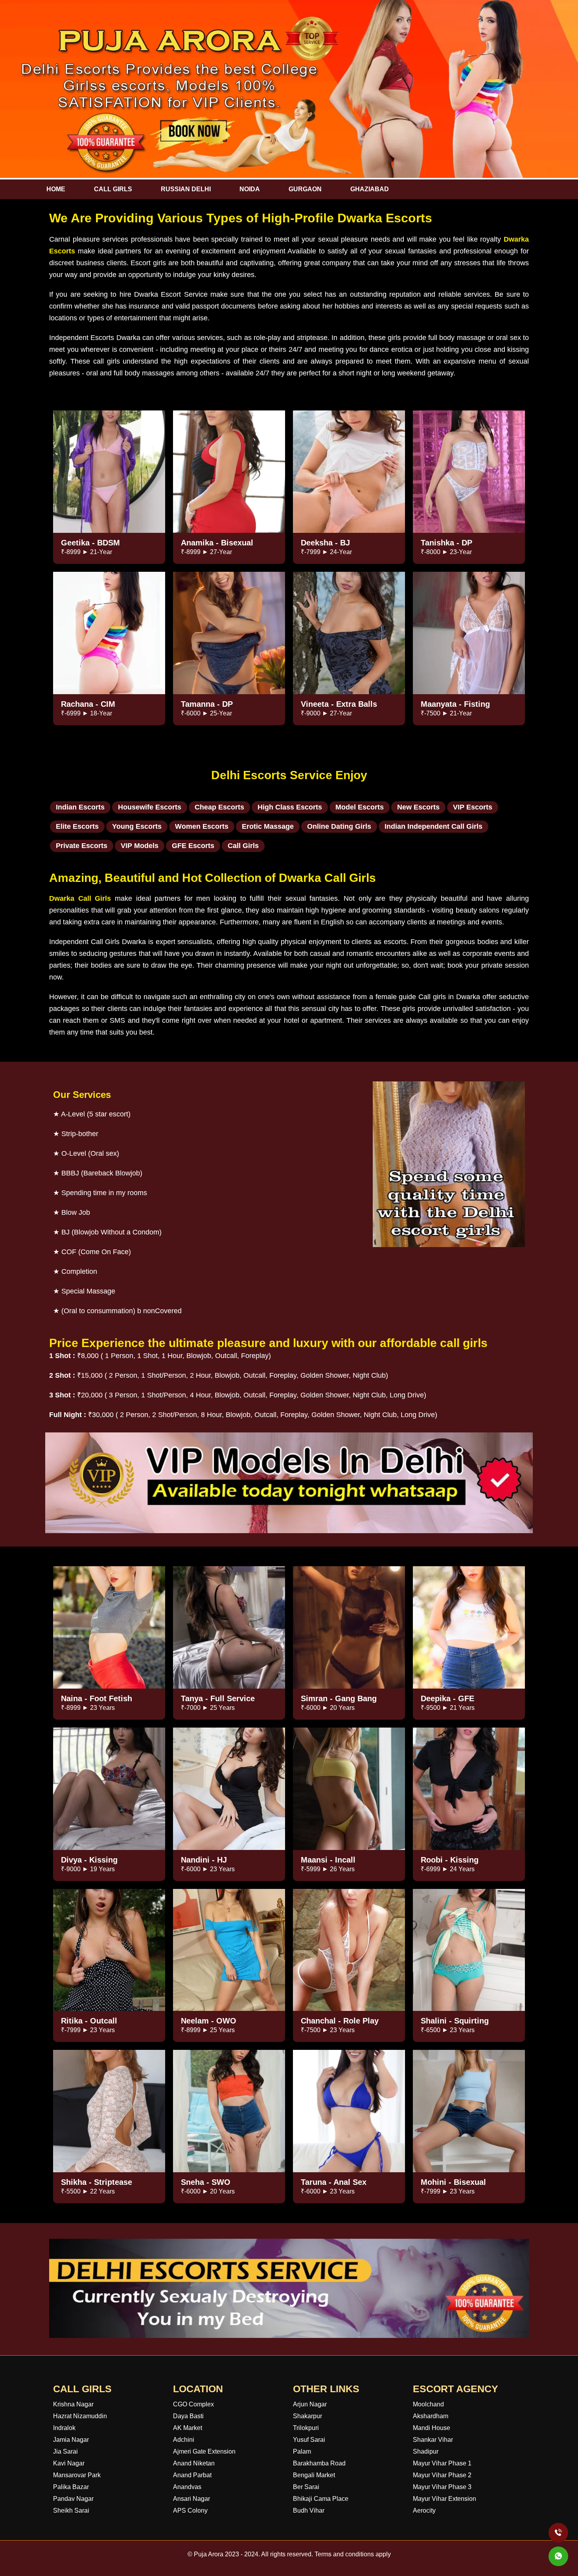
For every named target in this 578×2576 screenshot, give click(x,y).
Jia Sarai (65, 2451)
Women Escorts (202, 826)
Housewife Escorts (150, 807)
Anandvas (187, 2487)
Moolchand (428, 2404)
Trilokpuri (306, 2428)
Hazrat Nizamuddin (80, 2416)
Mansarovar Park (77, 2475)
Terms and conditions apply (353, 2554)
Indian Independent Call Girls (433, 826)
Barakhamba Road (319, 2463)
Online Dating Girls (339, 826)
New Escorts (418, 807)
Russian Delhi (186, 189)
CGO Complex (193, 2404)
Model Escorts (360, 807)
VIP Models (140, 846)
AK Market (188, 2428)
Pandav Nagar (73, 2499)
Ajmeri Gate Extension (204, 2451)
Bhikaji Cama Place (321, 2499)
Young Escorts (137, 826)
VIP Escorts (473, 807)
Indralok (64, 2428)
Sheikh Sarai (71, 2510)
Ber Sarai (306, 2487)
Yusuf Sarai (309, 2440)
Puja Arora (209, 2554)
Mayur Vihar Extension (445, 2499)
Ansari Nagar (191, 2499)
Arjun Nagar (310, 2404)
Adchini (184, 2440)
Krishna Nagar (73, 2404)
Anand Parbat (192, 2475)
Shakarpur (307, 2416)
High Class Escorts (290, 807)
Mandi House (432, 2428)
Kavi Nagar (69, 2463)
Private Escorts (82, 846)
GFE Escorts (193, 846)
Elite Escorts (77, 826)
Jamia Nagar (71, 2440)
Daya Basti (188, 2416)
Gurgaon (305, 189)
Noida (250, 189)
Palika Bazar (71, 2487)
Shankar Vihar (433, 2440)
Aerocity (424, 2510)
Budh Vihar (309, 2510)
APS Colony (190, 2510)
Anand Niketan (194, 2463)
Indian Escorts (80, 807)
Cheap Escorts (219, 807)
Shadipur (426, 2451)
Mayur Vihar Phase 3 (442, 2487)
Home (56, 189)
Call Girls (243, 846)
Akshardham (431, 2416)
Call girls (113, 189)
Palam (302, 2451)
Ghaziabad (370, 189)
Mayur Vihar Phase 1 (442, 2463)
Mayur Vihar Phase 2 (442, 2475)
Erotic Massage (268, 826)
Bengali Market (314, 2475)
